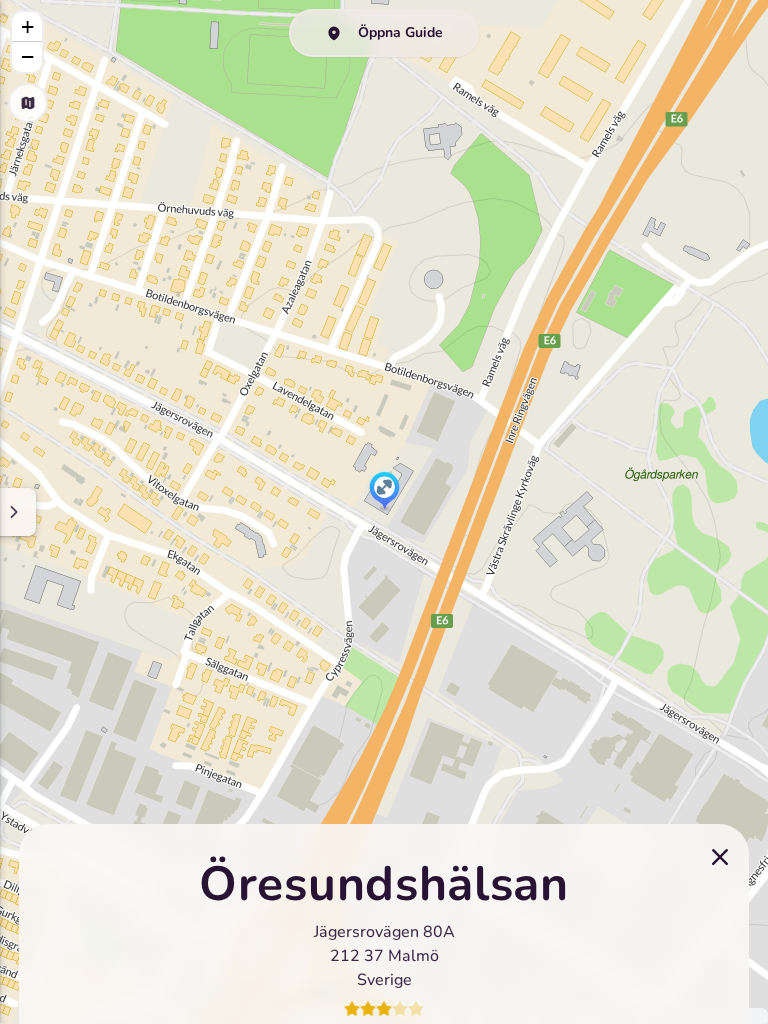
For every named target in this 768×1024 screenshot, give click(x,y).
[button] (384, 492)
